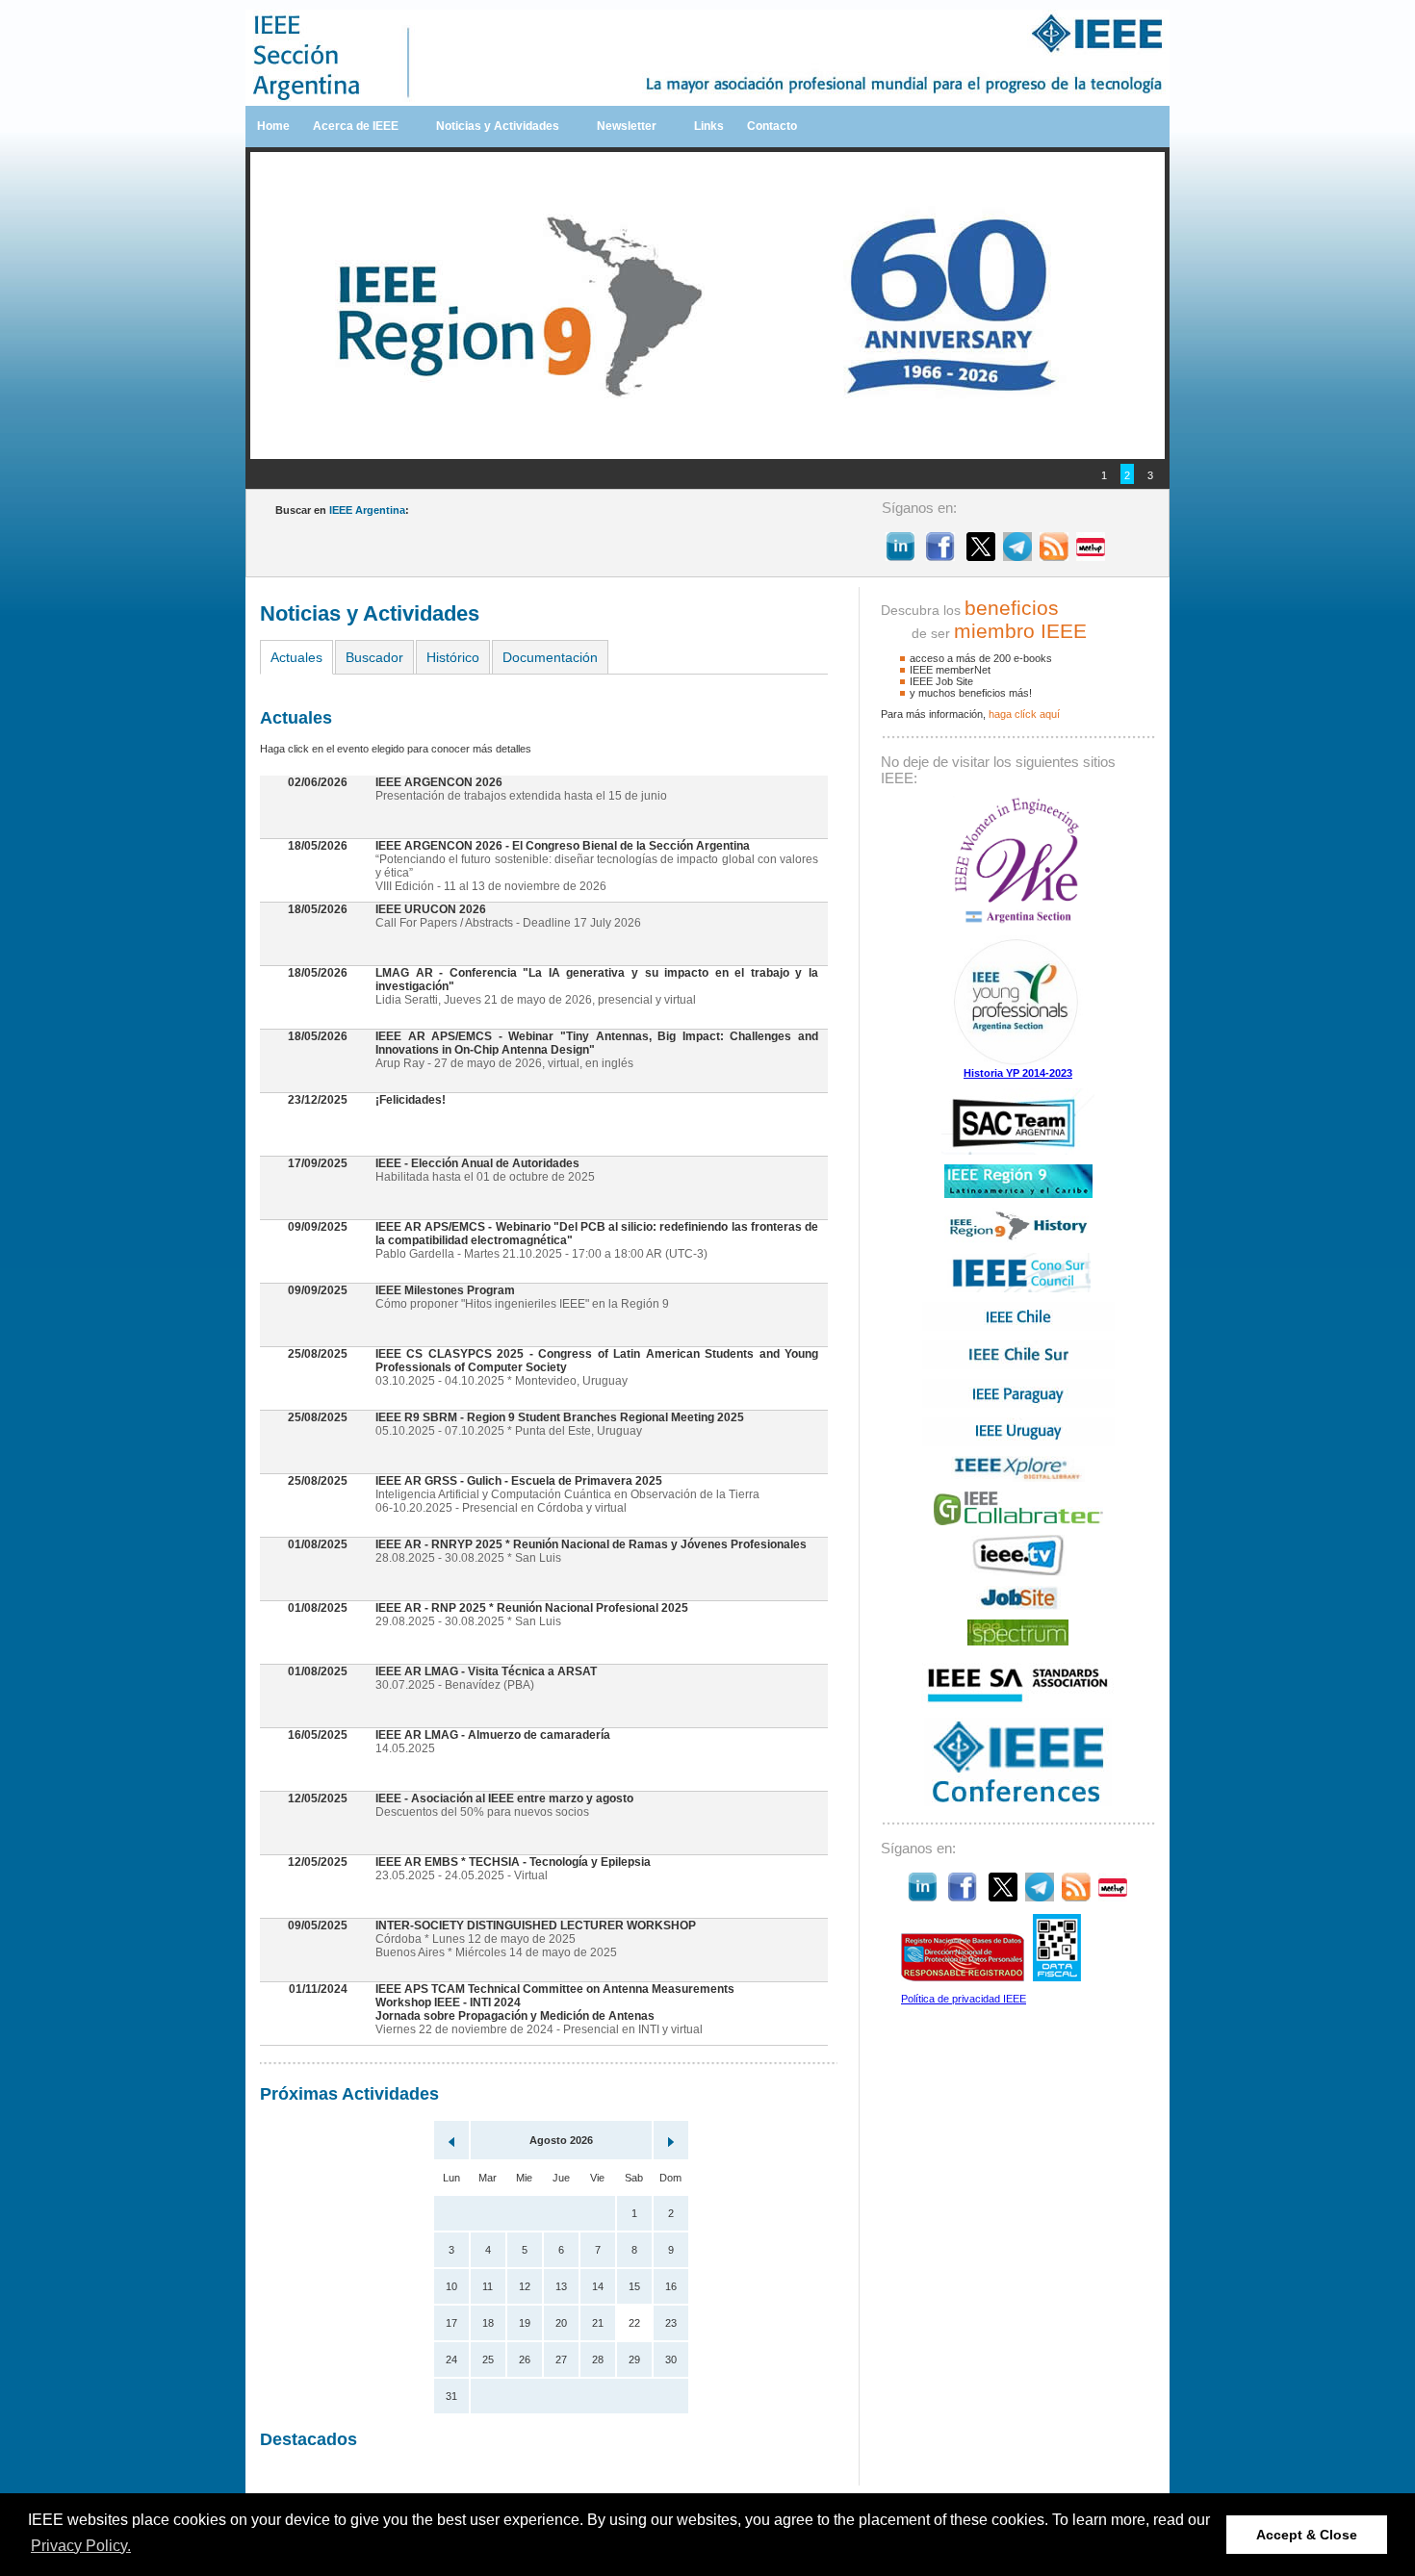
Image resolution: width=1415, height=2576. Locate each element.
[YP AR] (1018, 1063)
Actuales (296, 657)
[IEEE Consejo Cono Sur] (1018, 1288)
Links (709, 126)
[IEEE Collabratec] (1018, 1521)
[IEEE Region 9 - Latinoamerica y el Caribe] (1018, 1194)
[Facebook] (940, 556)
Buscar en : (342, 510)
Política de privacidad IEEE (964, 1999)
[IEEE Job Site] (1018, 1606)
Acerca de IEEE (356, 126)
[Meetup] (1091, 556)
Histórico (453, 657)
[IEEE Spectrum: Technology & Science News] (1018, 1642)
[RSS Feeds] (1054, 556)
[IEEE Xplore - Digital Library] (1018, 1478)
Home (273, 126)
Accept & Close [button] (1307, 2535)
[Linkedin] (900, 556)
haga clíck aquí (1024, 714)
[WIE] (1018, 922)
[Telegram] (1017, 556)
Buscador (374, 657)
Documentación (550, 657)
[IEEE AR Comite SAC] (1018, 1151)
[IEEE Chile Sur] (1018, 1365)
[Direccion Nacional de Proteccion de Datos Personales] (963, 1977)
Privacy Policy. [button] (81, 2546)
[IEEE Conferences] (1018, 1802)
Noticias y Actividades (498, 126)
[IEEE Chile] (1018, 1327)
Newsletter (627, 126)
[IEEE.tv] (1018, 1572)
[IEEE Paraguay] (1018, 1404)
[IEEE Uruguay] (1018, 1442)
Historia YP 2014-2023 (1018, 1073)
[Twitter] (981, 556)
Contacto (772, 126)
